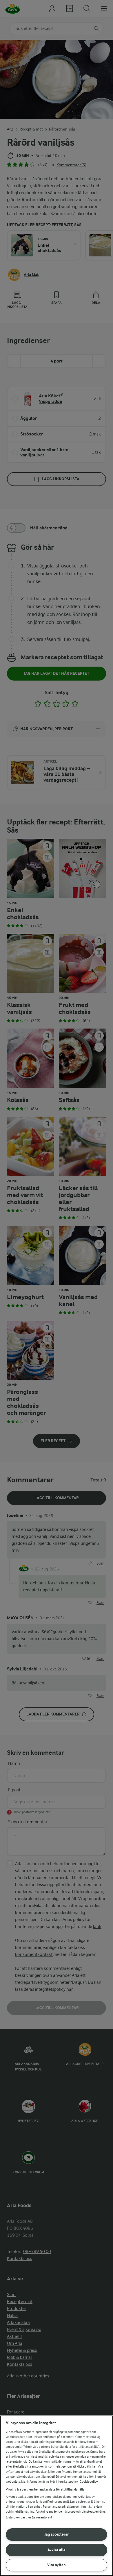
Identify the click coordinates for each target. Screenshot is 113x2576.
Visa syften (57, 2565)
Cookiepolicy (89, 2482)
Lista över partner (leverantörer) (29, 2517)
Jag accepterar (57, 2534)
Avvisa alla (57, 2550)
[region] (57, 2496)
